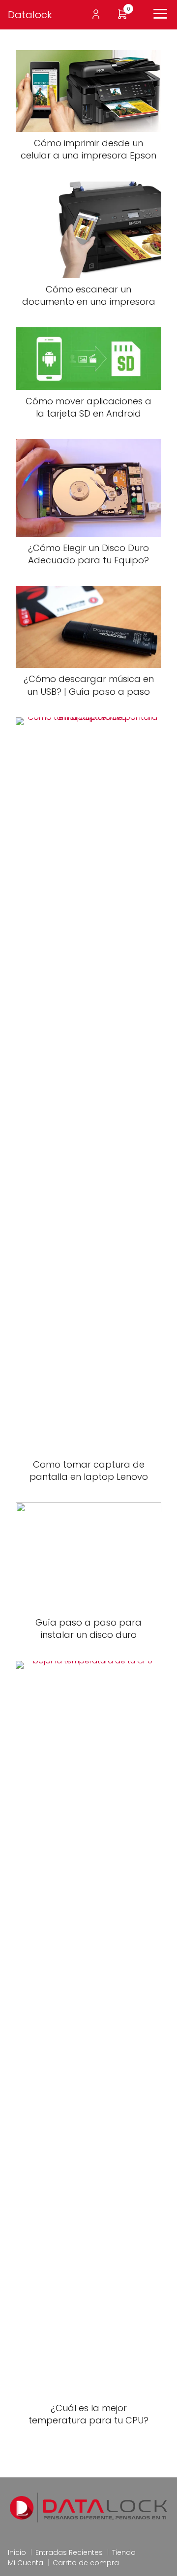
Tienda (124, 2552)
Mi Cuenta (26, 2563)
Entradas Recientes (69, 2552)
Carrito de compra (86, 2563)
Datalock (30, 15)
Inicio (17, 2552)
